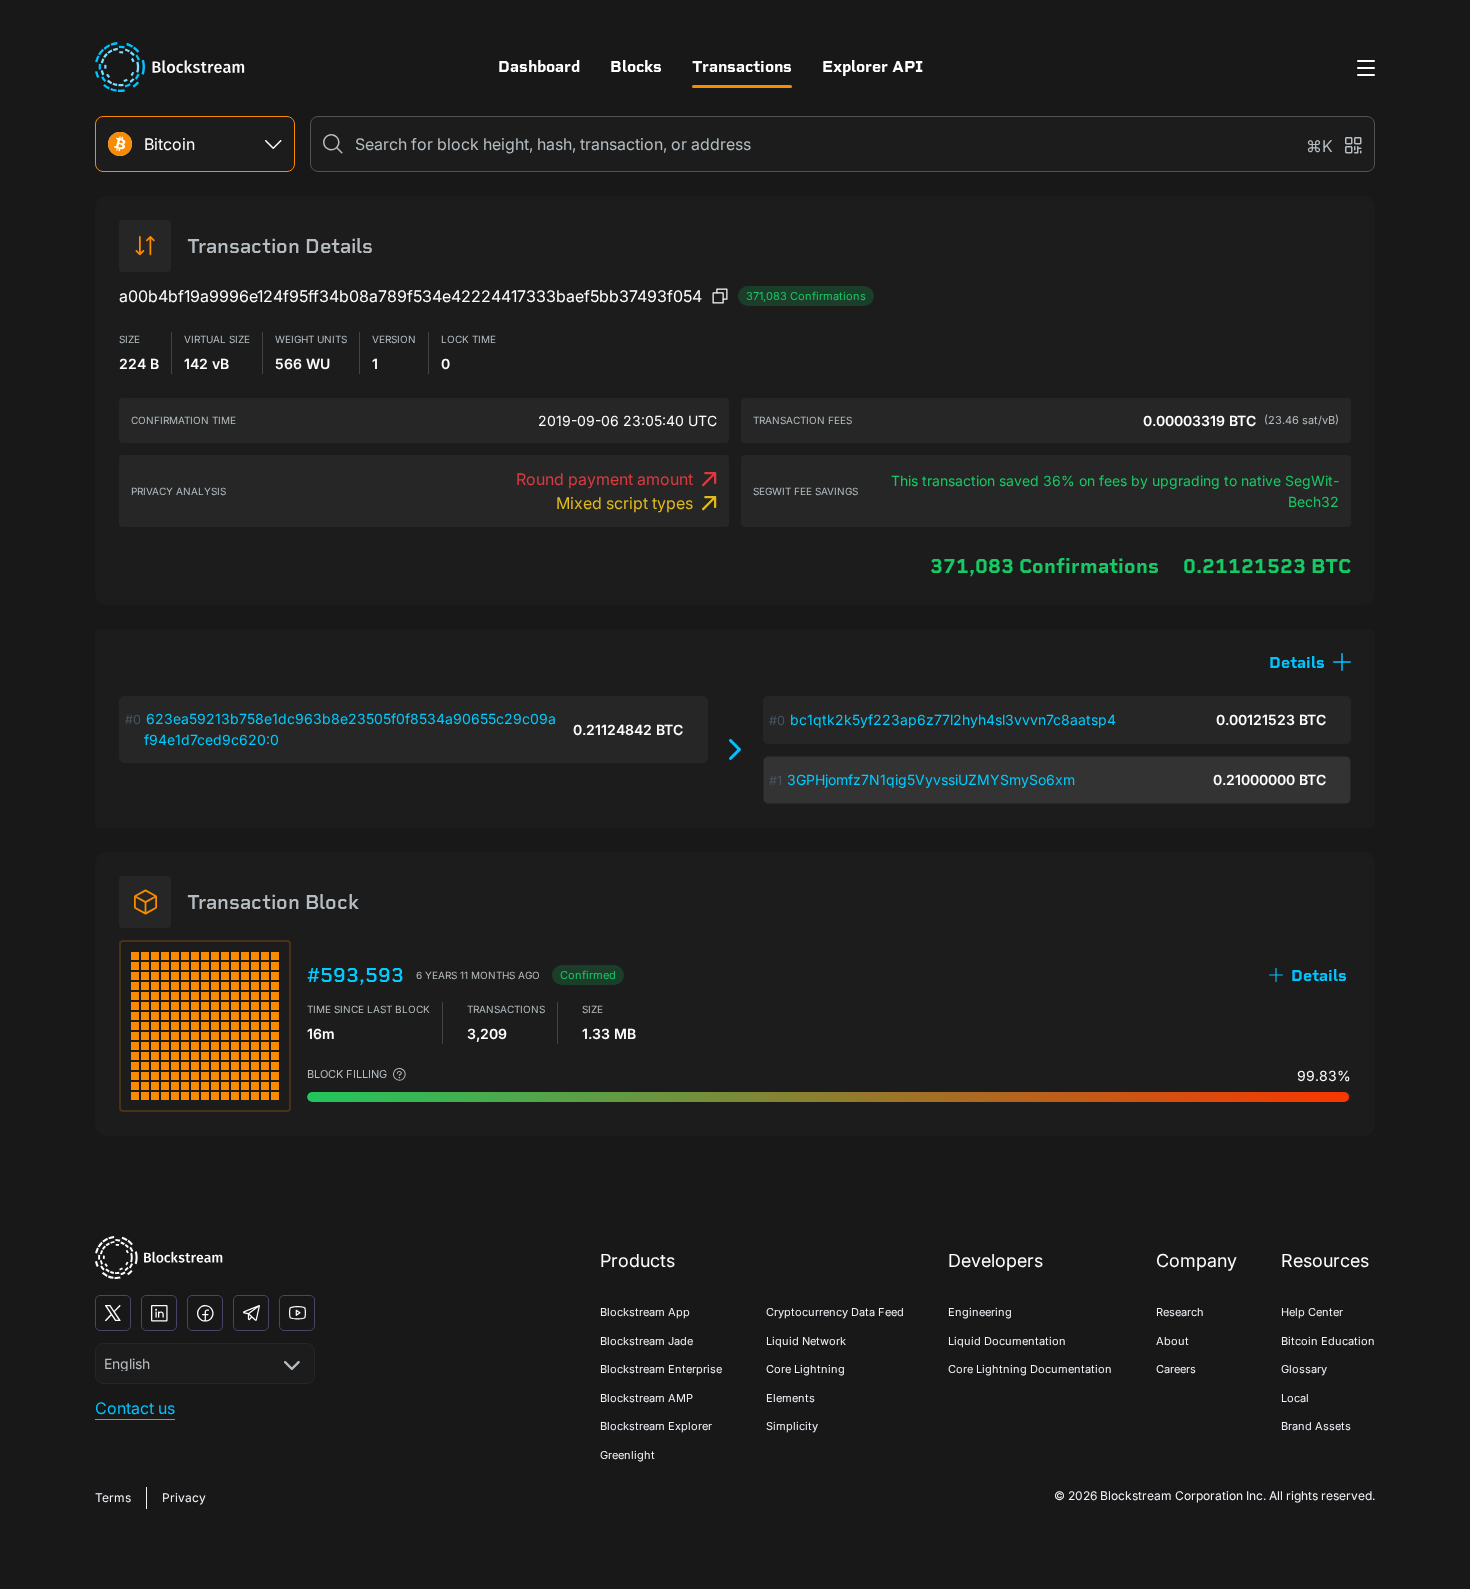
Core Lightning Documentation (1030, 1369)
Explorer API (872, 66)
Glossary (1304, 1369)
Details (1319, 975)
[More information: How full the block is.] (399, 1074)
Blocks (636, 66)
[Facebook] (205, 1313)
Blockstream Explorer (656, 1426)
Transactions (742, 66)
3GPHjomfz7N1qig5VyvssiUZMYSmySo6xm (931, 779)
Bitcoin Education (1328, 1341)
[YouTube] (297, 1313)
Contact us (135, 1408)
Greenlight (627, 1455)
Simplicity (792, 1426)
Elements (790, 1398)
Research (1180, 1312)
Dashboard (539, 66)
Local (1295, 1398)
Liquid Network (806, 1341)
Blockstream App (645, 1312)
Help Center (1312, 1312)
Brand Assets (1316, 1426)
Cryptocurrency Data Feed (835, 1312)
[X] (113, 1313)
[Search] (333, 144)
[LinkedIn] (159, 1313)
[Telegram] (251, 1313)
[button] (1310, 662)
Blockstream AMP (646, 1398)
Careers (1176, 1369)
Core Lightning (805, 1369)
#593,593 (355, 975)
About (1172, 1341)
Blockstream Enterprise (661, 1369)
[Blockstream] (159, 1257)
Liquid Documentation (1007, 1341)
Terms (113, 1497)
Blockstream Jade (646, 1341)
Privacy (184, 1497)
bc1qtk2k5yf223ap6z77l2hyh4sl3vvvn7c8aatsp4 (953, 719)
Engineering (980, 1312)
